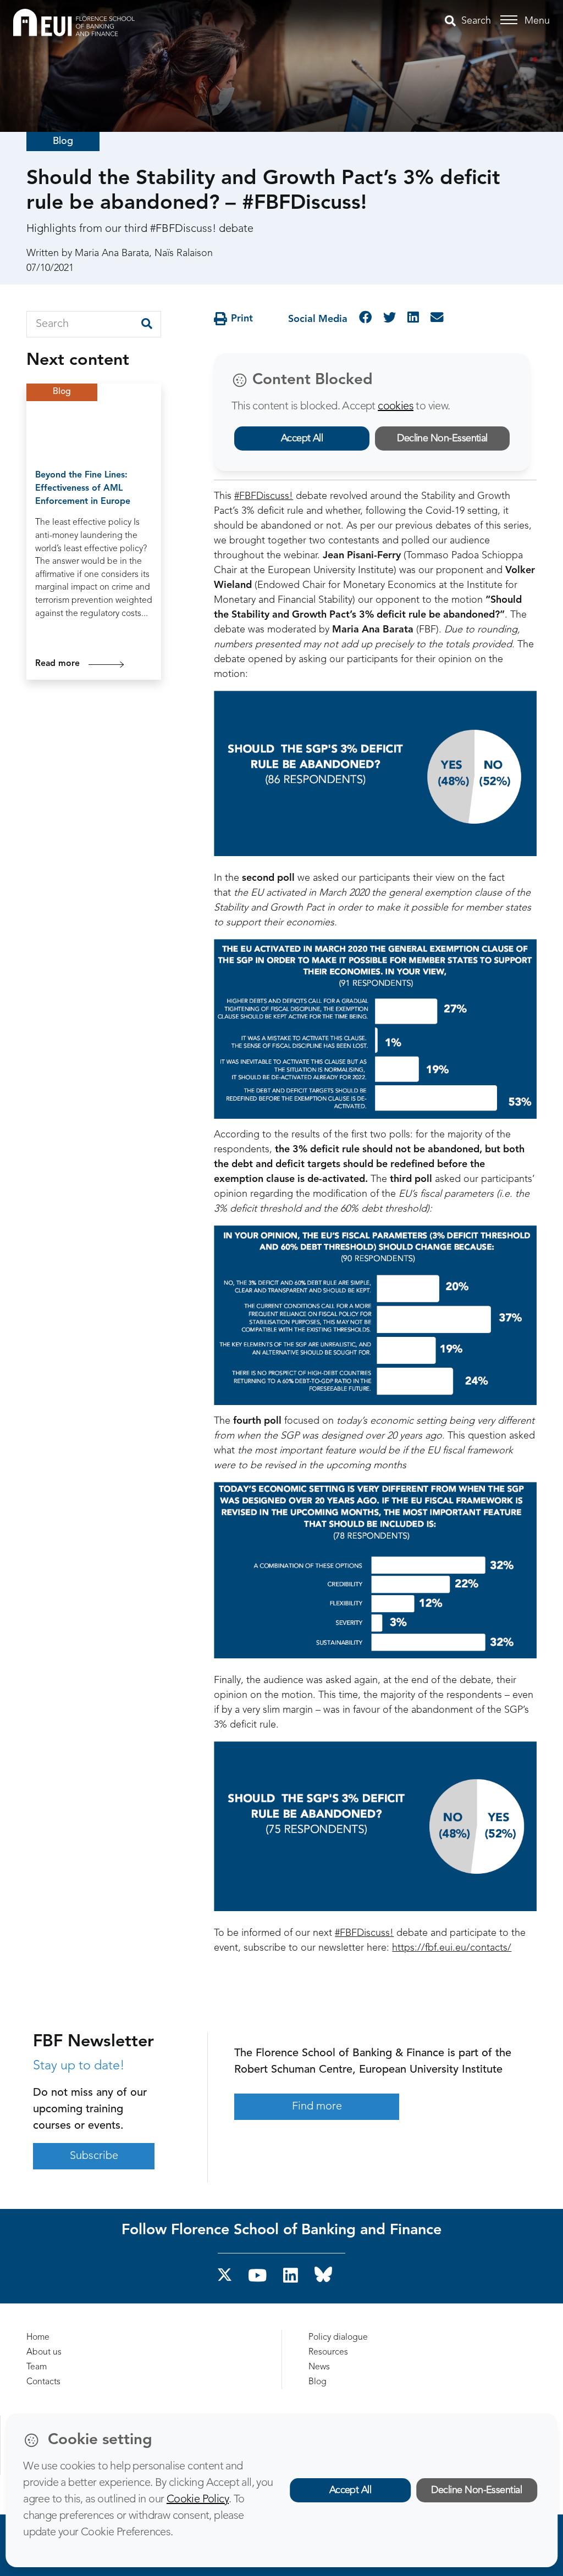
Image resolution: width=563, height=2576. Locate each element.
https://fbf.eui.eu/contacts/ (452, 1948)
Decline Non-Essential (442, 438)
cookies (396, 407)
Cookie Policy (198, 2500)
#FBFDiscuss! (264, 496)
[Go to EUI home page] (74, 22)
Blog (63, 141)
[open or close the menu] (510, 20)
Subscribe (94, 2156)
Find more (317, 2107)
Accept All (302, 438)
